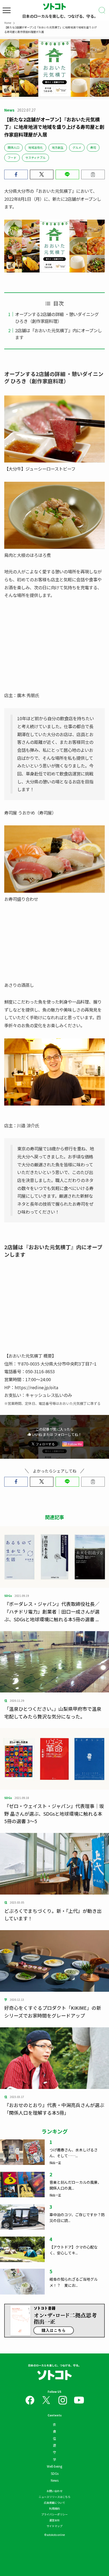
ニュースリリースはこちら (54, 2497)
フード (12, 157)
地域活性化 (36, 147)
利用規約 (54, 2508)
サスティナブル (35, 157)
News (55, 2480)
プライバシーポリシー (54, 2514)
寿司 (93, 147)
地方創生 (58, 147)
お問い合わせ (54, 2491)
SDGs (55, 2473)
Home (8, 23)
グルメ (77, 147)
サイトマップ (54, 2526)
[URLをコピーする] (93, 175)
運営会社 (54, 2520)
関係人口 (13, 147)
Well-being (54, 2466)
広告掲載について (54, 2503)
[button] (16, 175)
